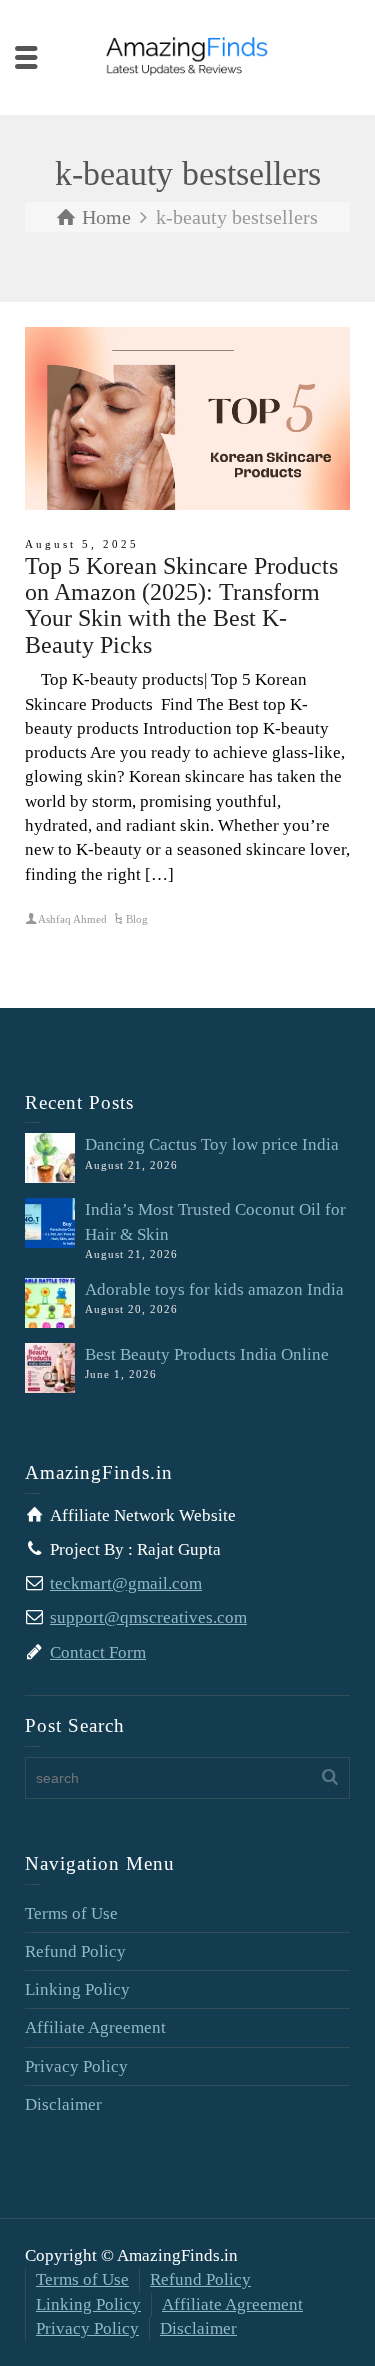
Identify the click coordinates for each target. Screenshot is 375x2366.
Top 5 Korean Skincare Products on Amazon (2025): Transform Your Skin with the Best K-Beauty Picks (181, 605)
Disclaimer (63, 2104)
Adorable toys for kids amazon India (214, 1289)
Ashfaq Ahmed (72, 919)
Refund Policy (75, 1951)
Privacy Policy (76, 2066)
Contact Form (98, 1652)
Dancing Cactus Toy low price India (212, 1144)
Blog (137, 919)
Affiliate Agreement (95, 2027)
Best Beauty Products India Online (207, 1354)
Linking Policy (77, 1989)
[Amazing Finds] (188, 55)
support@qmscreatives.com (148, 1617)
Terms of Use (71, 1913)
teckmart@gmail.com (126, 1583)
